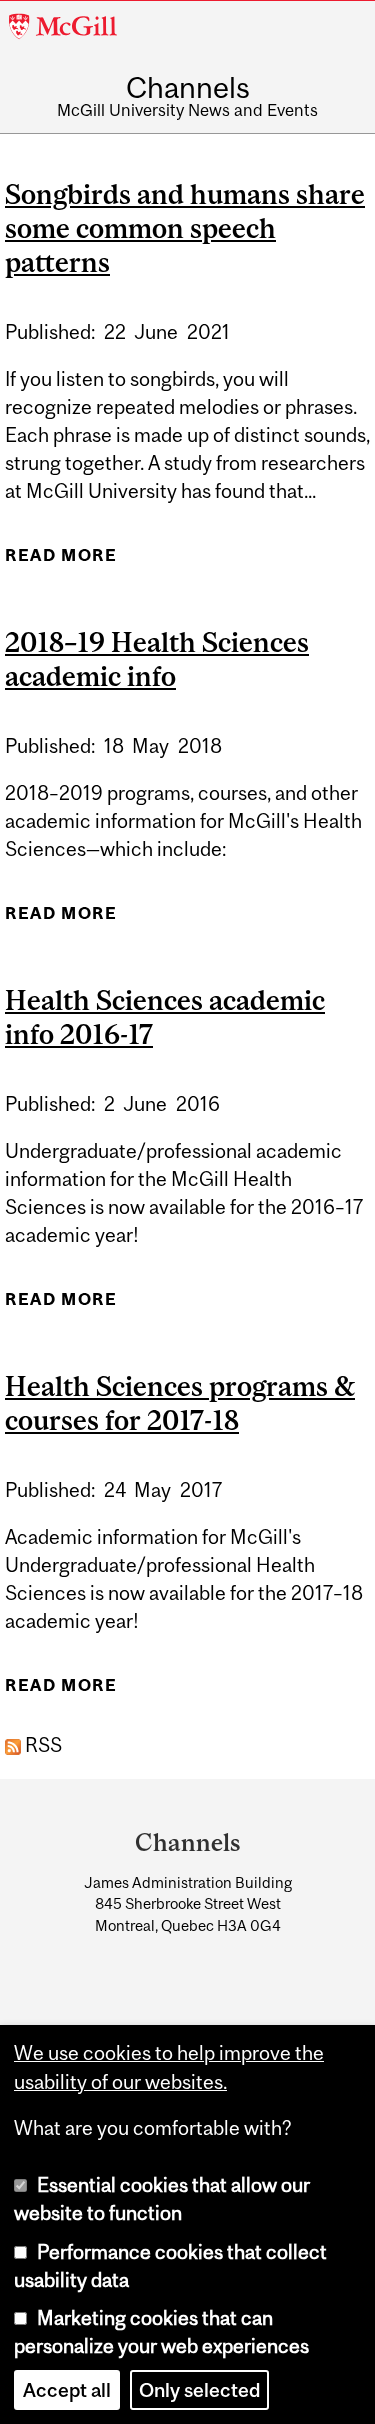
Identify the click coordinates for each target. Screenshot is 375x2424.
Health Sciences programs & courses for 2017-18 (180, 1403)
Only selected (199, 2390)
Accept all (67, 2390)
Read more (61, 561)
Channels (188, 87)
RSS (41, 1745)
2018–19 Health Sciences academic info (157, 659)
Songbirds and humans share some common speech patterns (185, 228)
